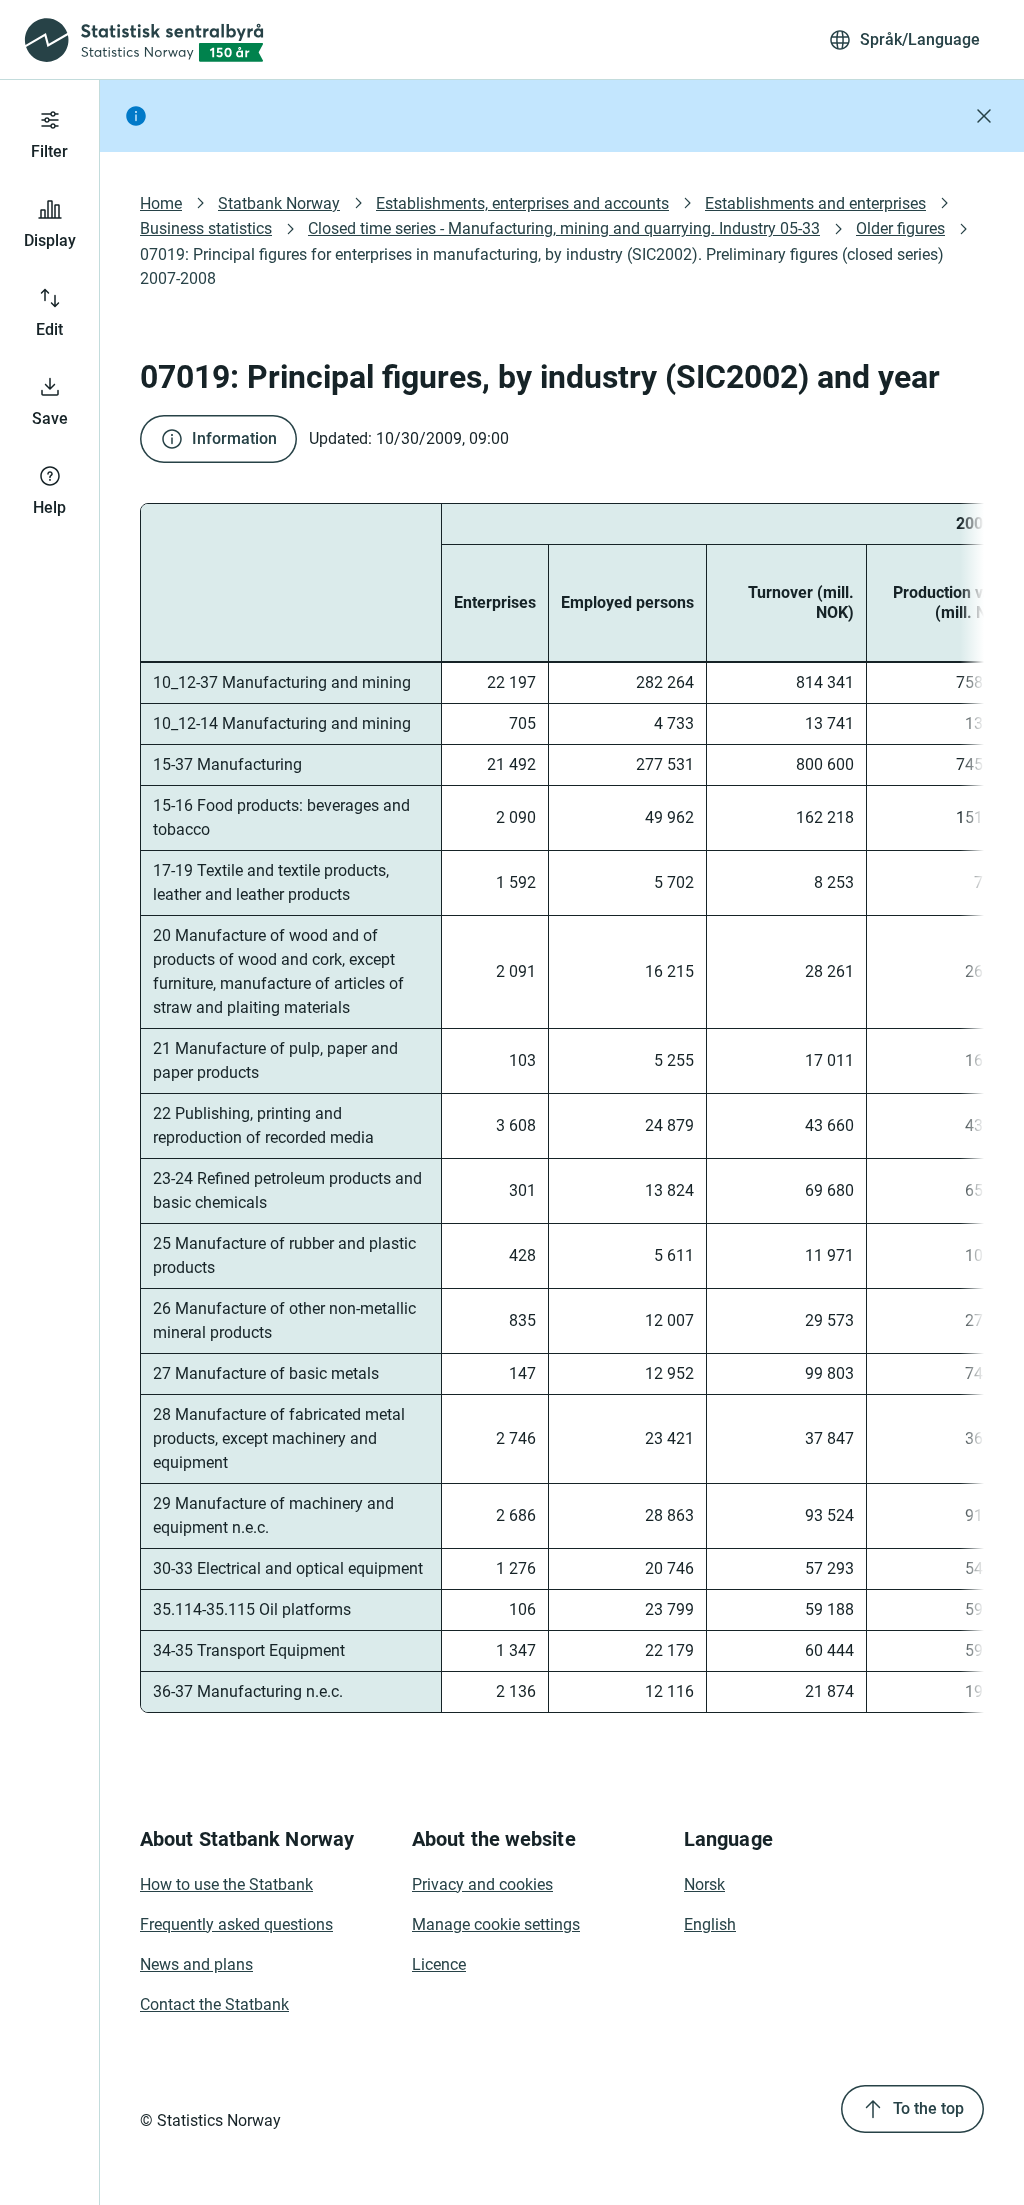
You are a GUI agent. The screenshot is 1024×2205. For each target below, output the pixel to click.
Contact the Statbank (214, 2004)
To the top (928, 2108)
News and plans (196, 1964)
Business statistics (206, 228)
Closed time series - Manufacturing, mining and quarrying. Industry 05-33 (564, 228)
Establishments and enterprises (815, 203)
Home (161, 203)
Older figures (900, 228)
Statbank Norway (279, 203)
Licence (439, 1964)
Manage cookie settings (496, 1924)
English (710, 1924)
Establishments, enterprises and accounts (522, 203)
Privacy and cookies (482, 1884)
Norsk (704, 1884)
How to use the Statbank (226, 1884)
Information (234, 438)
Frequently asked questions (236, 1924)
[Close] (984, 116)
